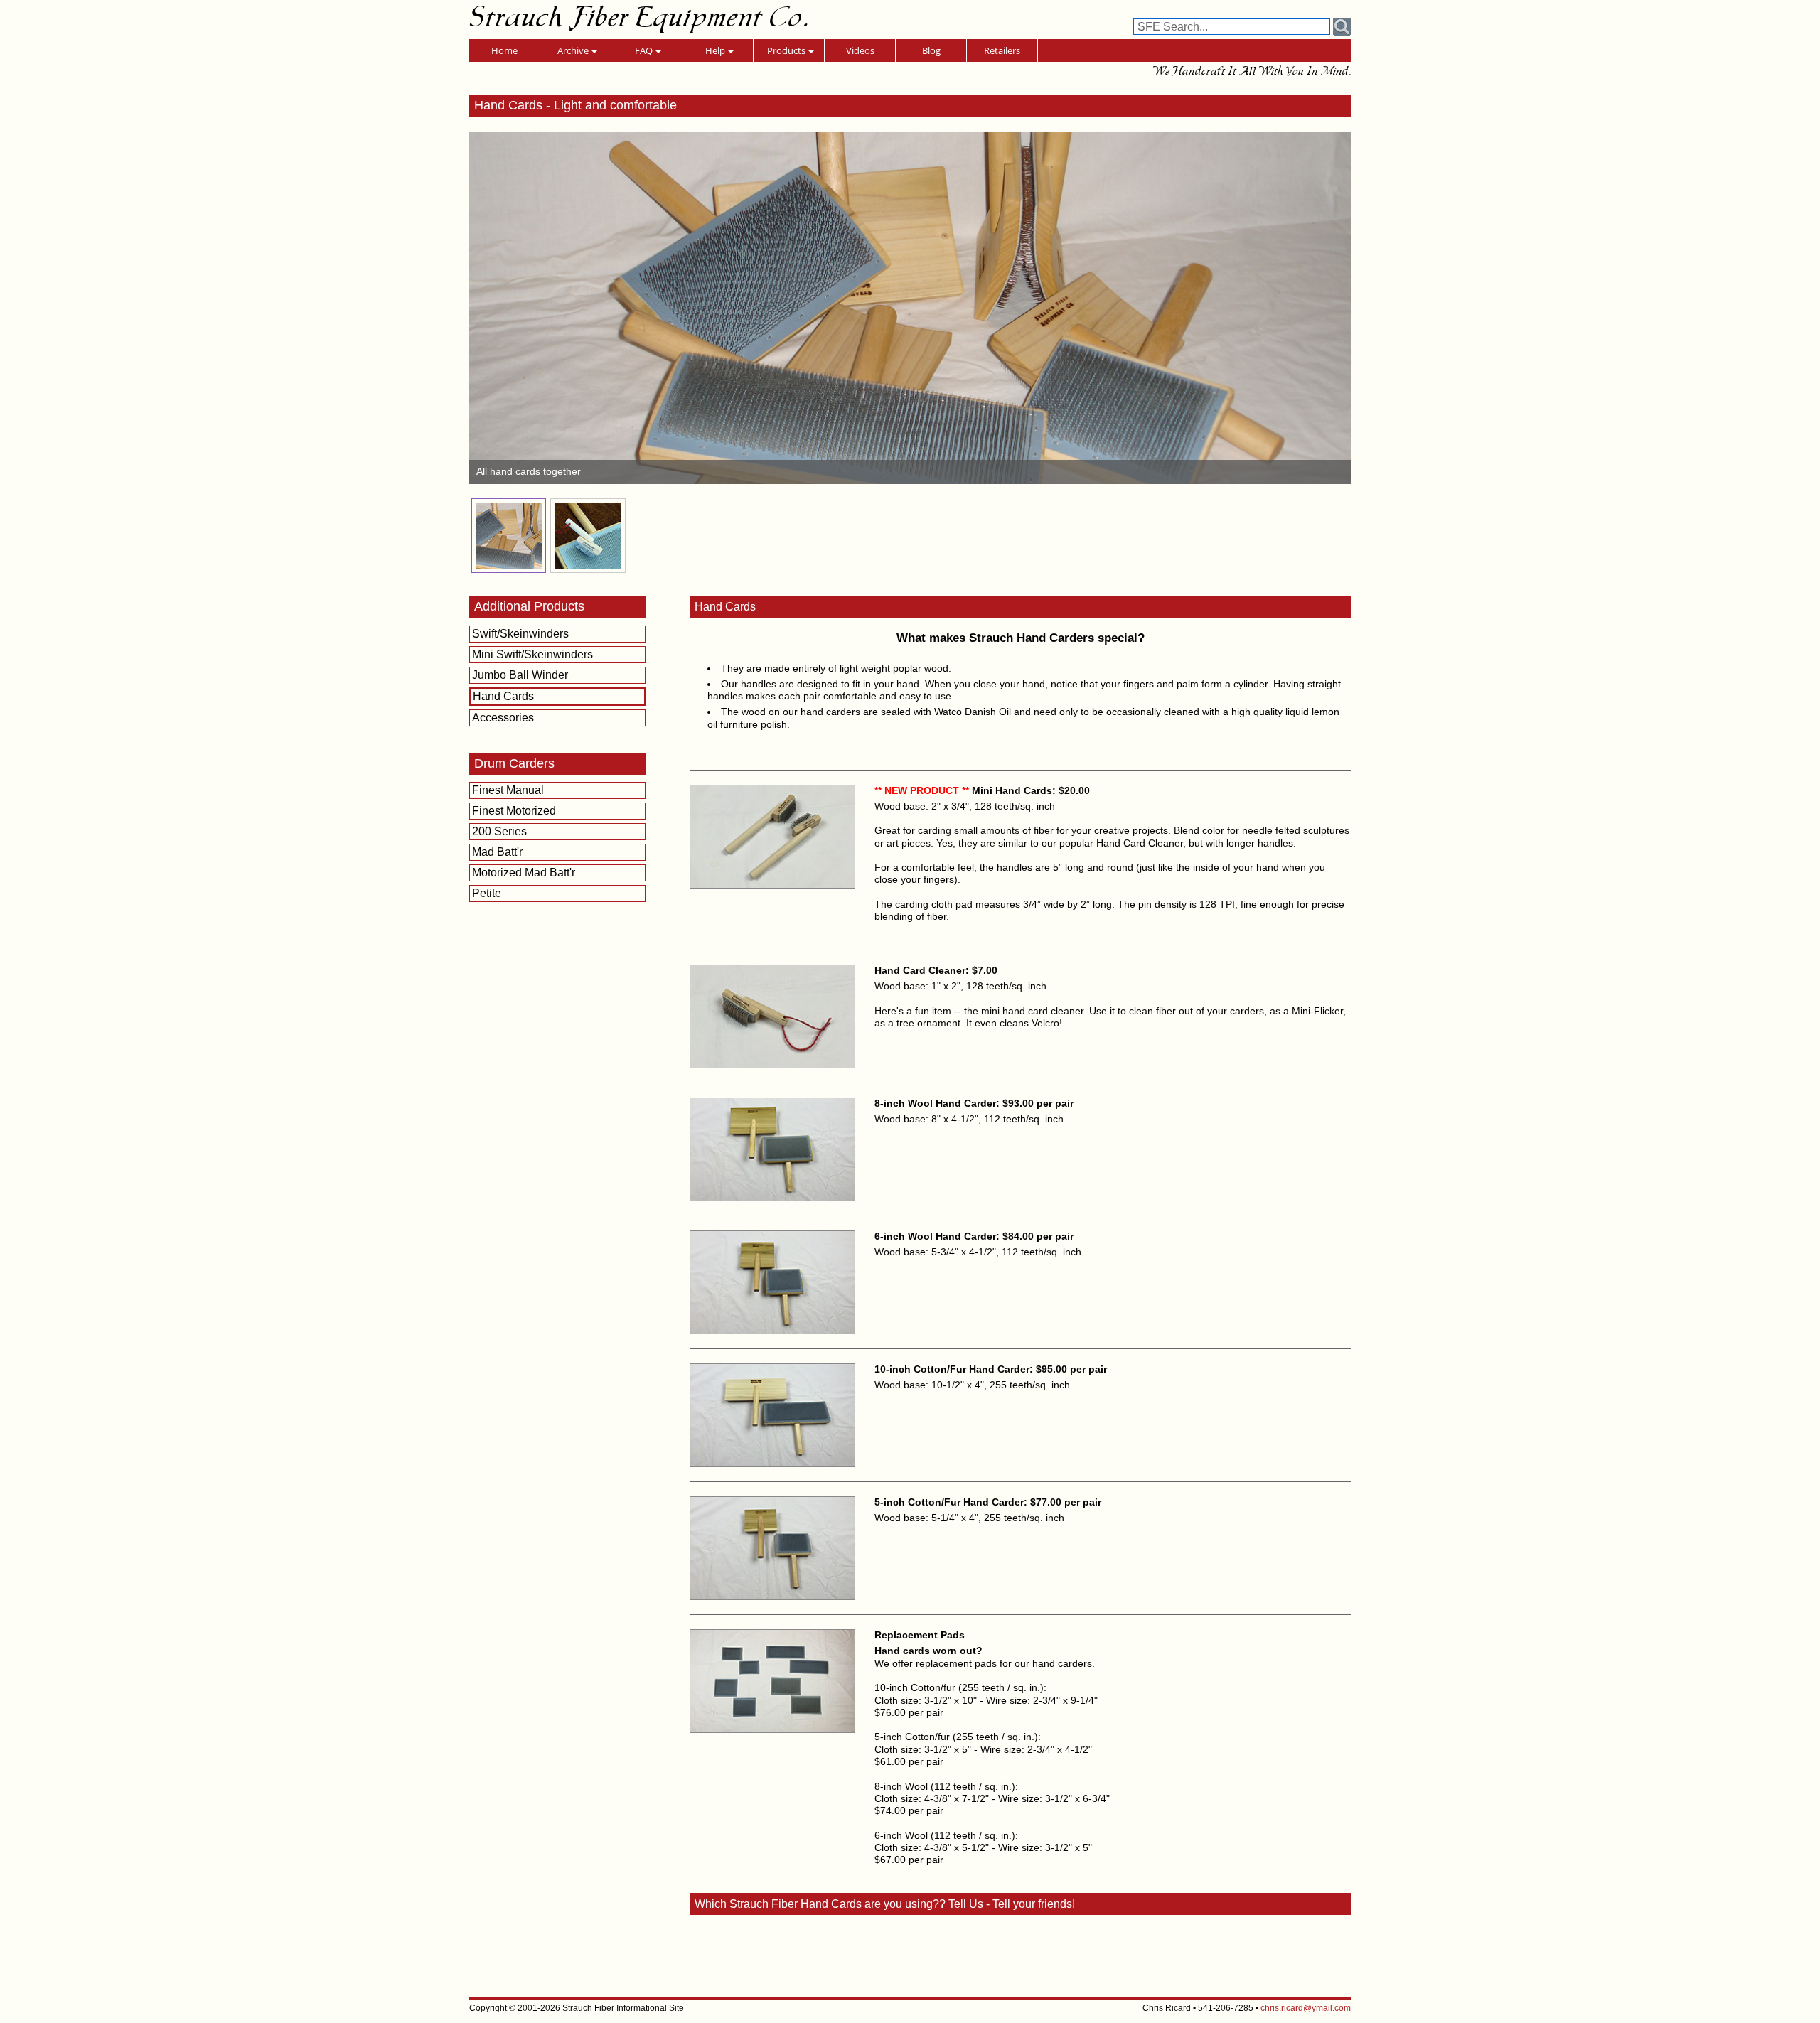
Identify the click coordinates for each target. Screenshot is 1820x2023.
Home (504, 50)
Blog (931, 50)
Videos (860, 50)
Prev (488, 308)
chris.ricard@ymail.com (1306, 2008)
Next (1332, 308)
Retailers (1002, 50)
